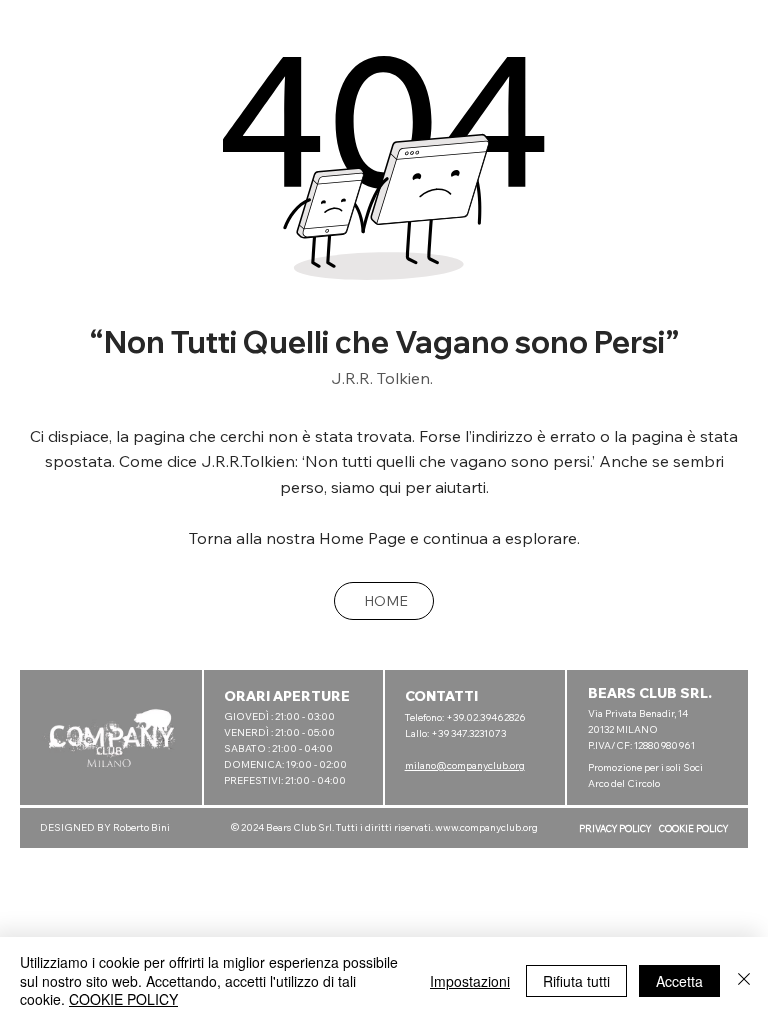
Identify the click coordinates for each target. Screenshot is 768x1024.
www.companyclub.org (486, 827)
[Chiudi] (744, 980)
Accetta (679, 981)
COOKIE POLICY (693, 828)
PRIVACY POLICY (615, 828)
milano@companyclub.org (465, 765)
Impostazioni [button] (470, 981)
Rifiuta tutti (576, 981)
